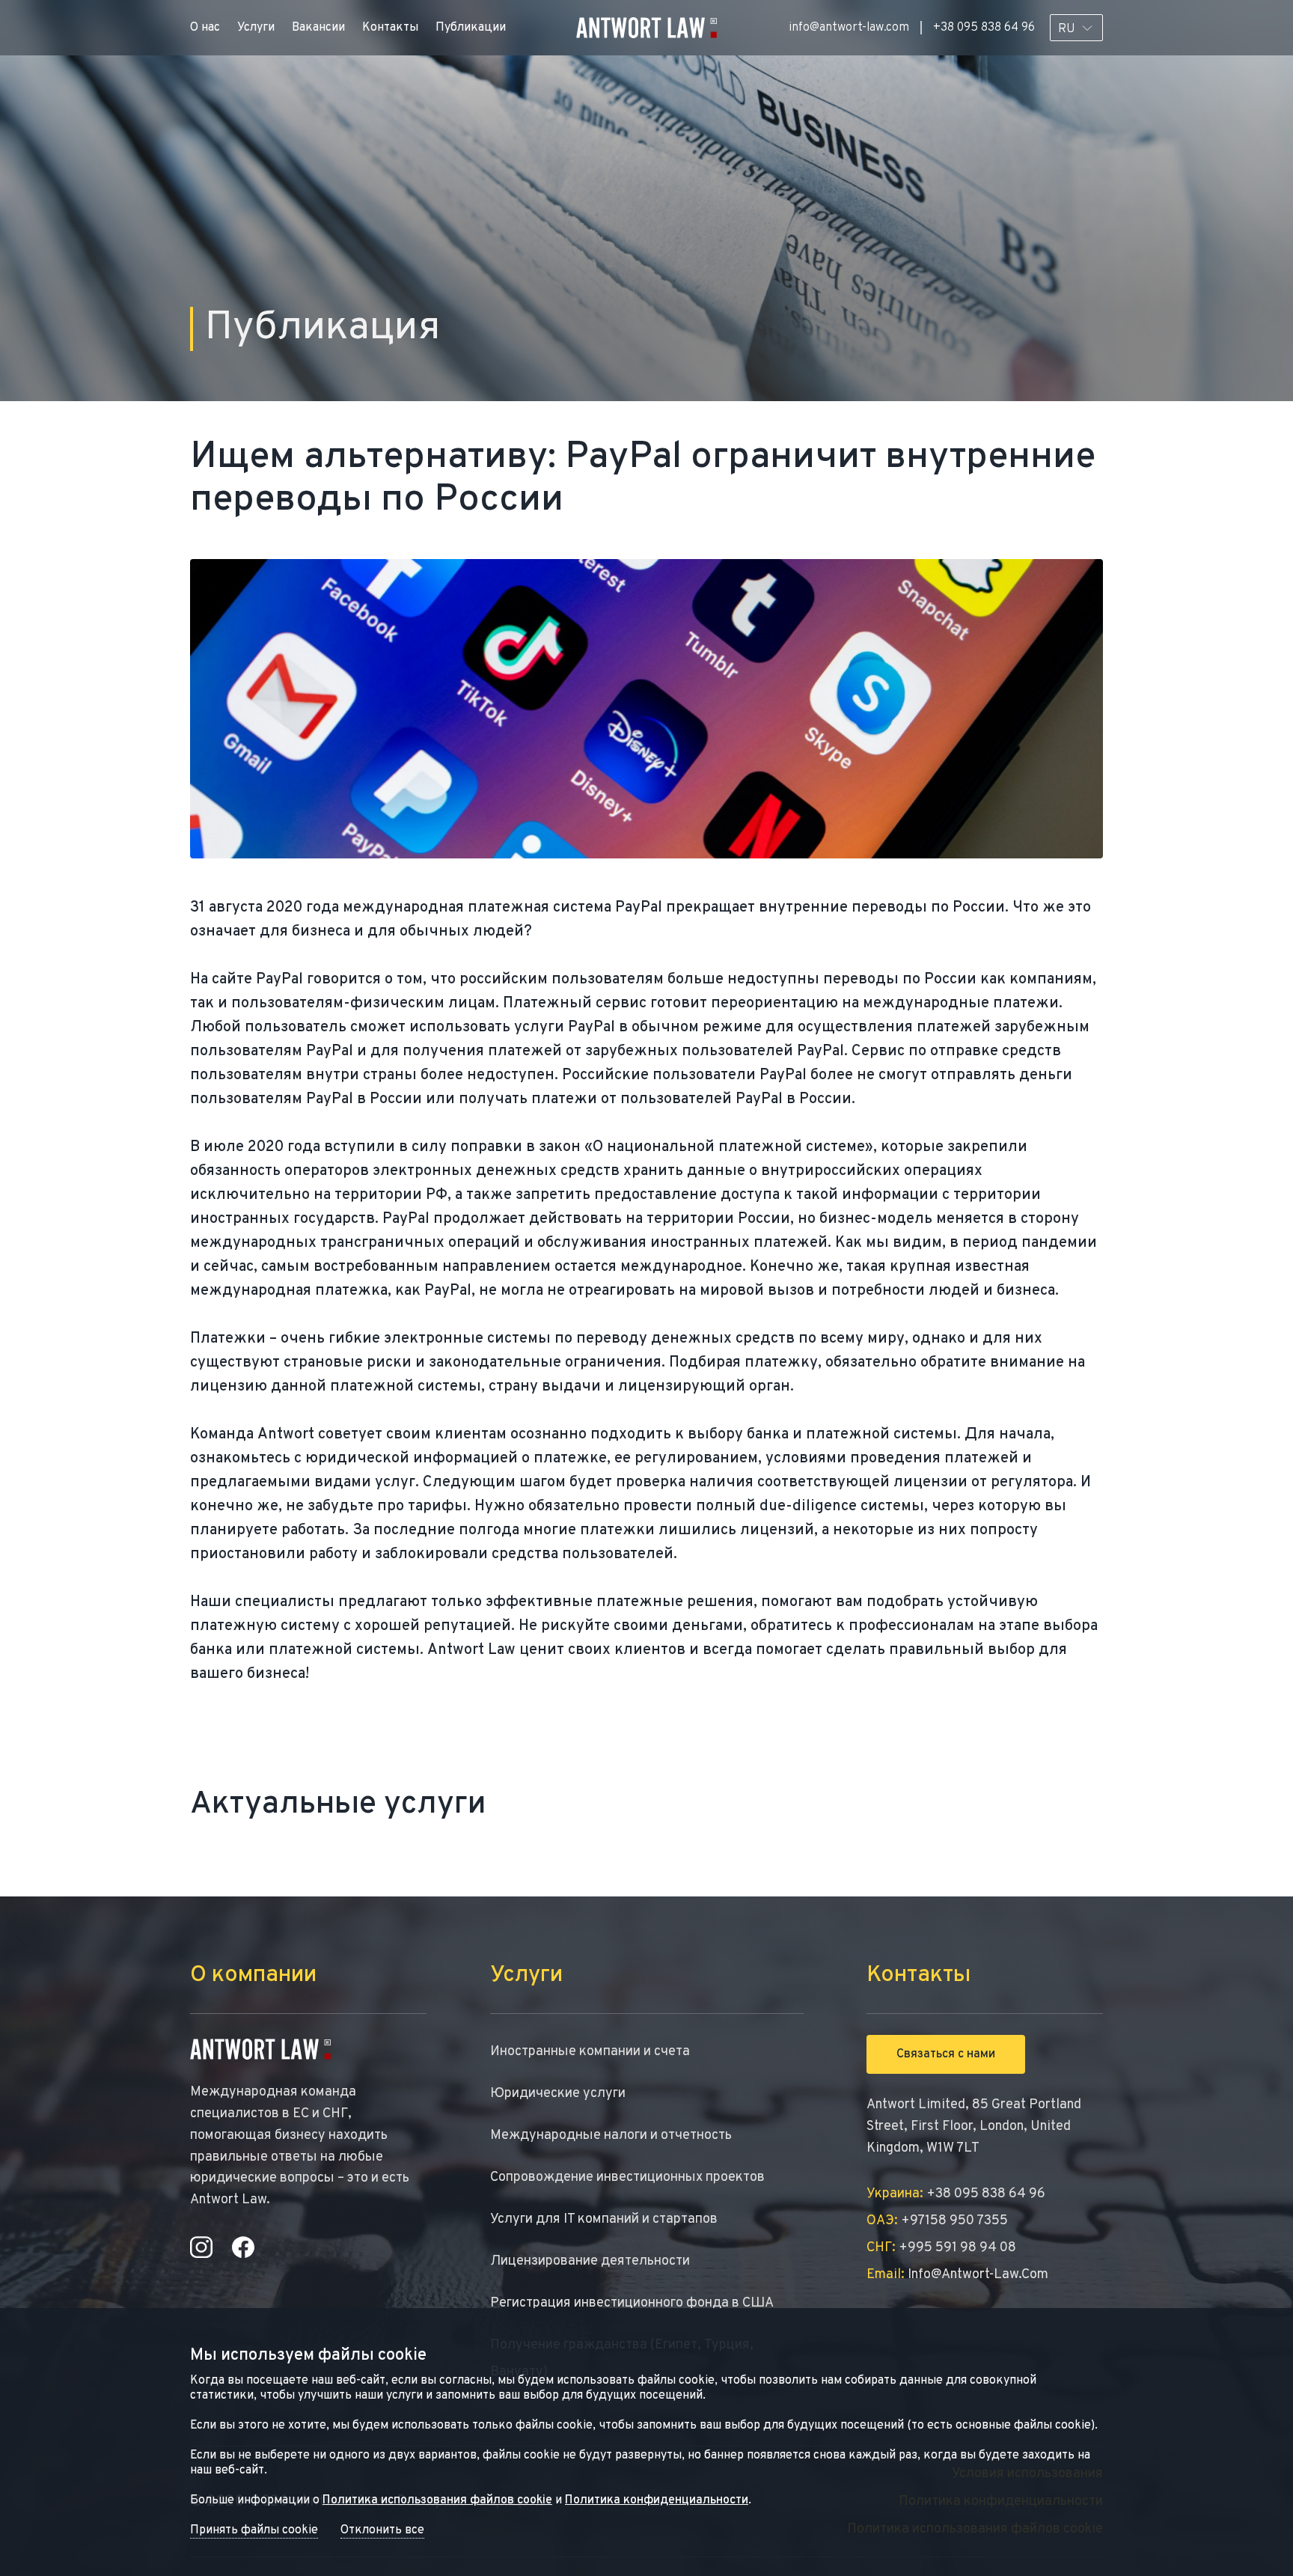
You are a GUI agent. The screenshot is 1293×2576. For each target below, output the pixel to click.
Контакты (390, 28)
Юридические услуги (558, 2094)
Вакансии (318, 28)
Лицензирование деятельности (590, 2261)
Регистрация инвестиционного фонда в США (632, 2303)
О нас (205, 28)
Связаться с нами (946, 2054)
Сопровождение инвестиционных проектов (627, 2177)
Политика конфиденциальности (657, 2500)
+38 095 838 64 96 (984, 28)
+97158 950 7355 (937, 2221)
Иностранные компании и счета (590, 2052)
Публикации (471, 28)
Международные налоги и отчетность (611, 2136)
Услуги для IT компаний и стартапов (604, 2219)
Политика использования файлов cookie (437, 2500)
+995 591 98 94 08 (941, 2248)
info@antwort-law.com (849, 28)
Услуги (256, 28)
